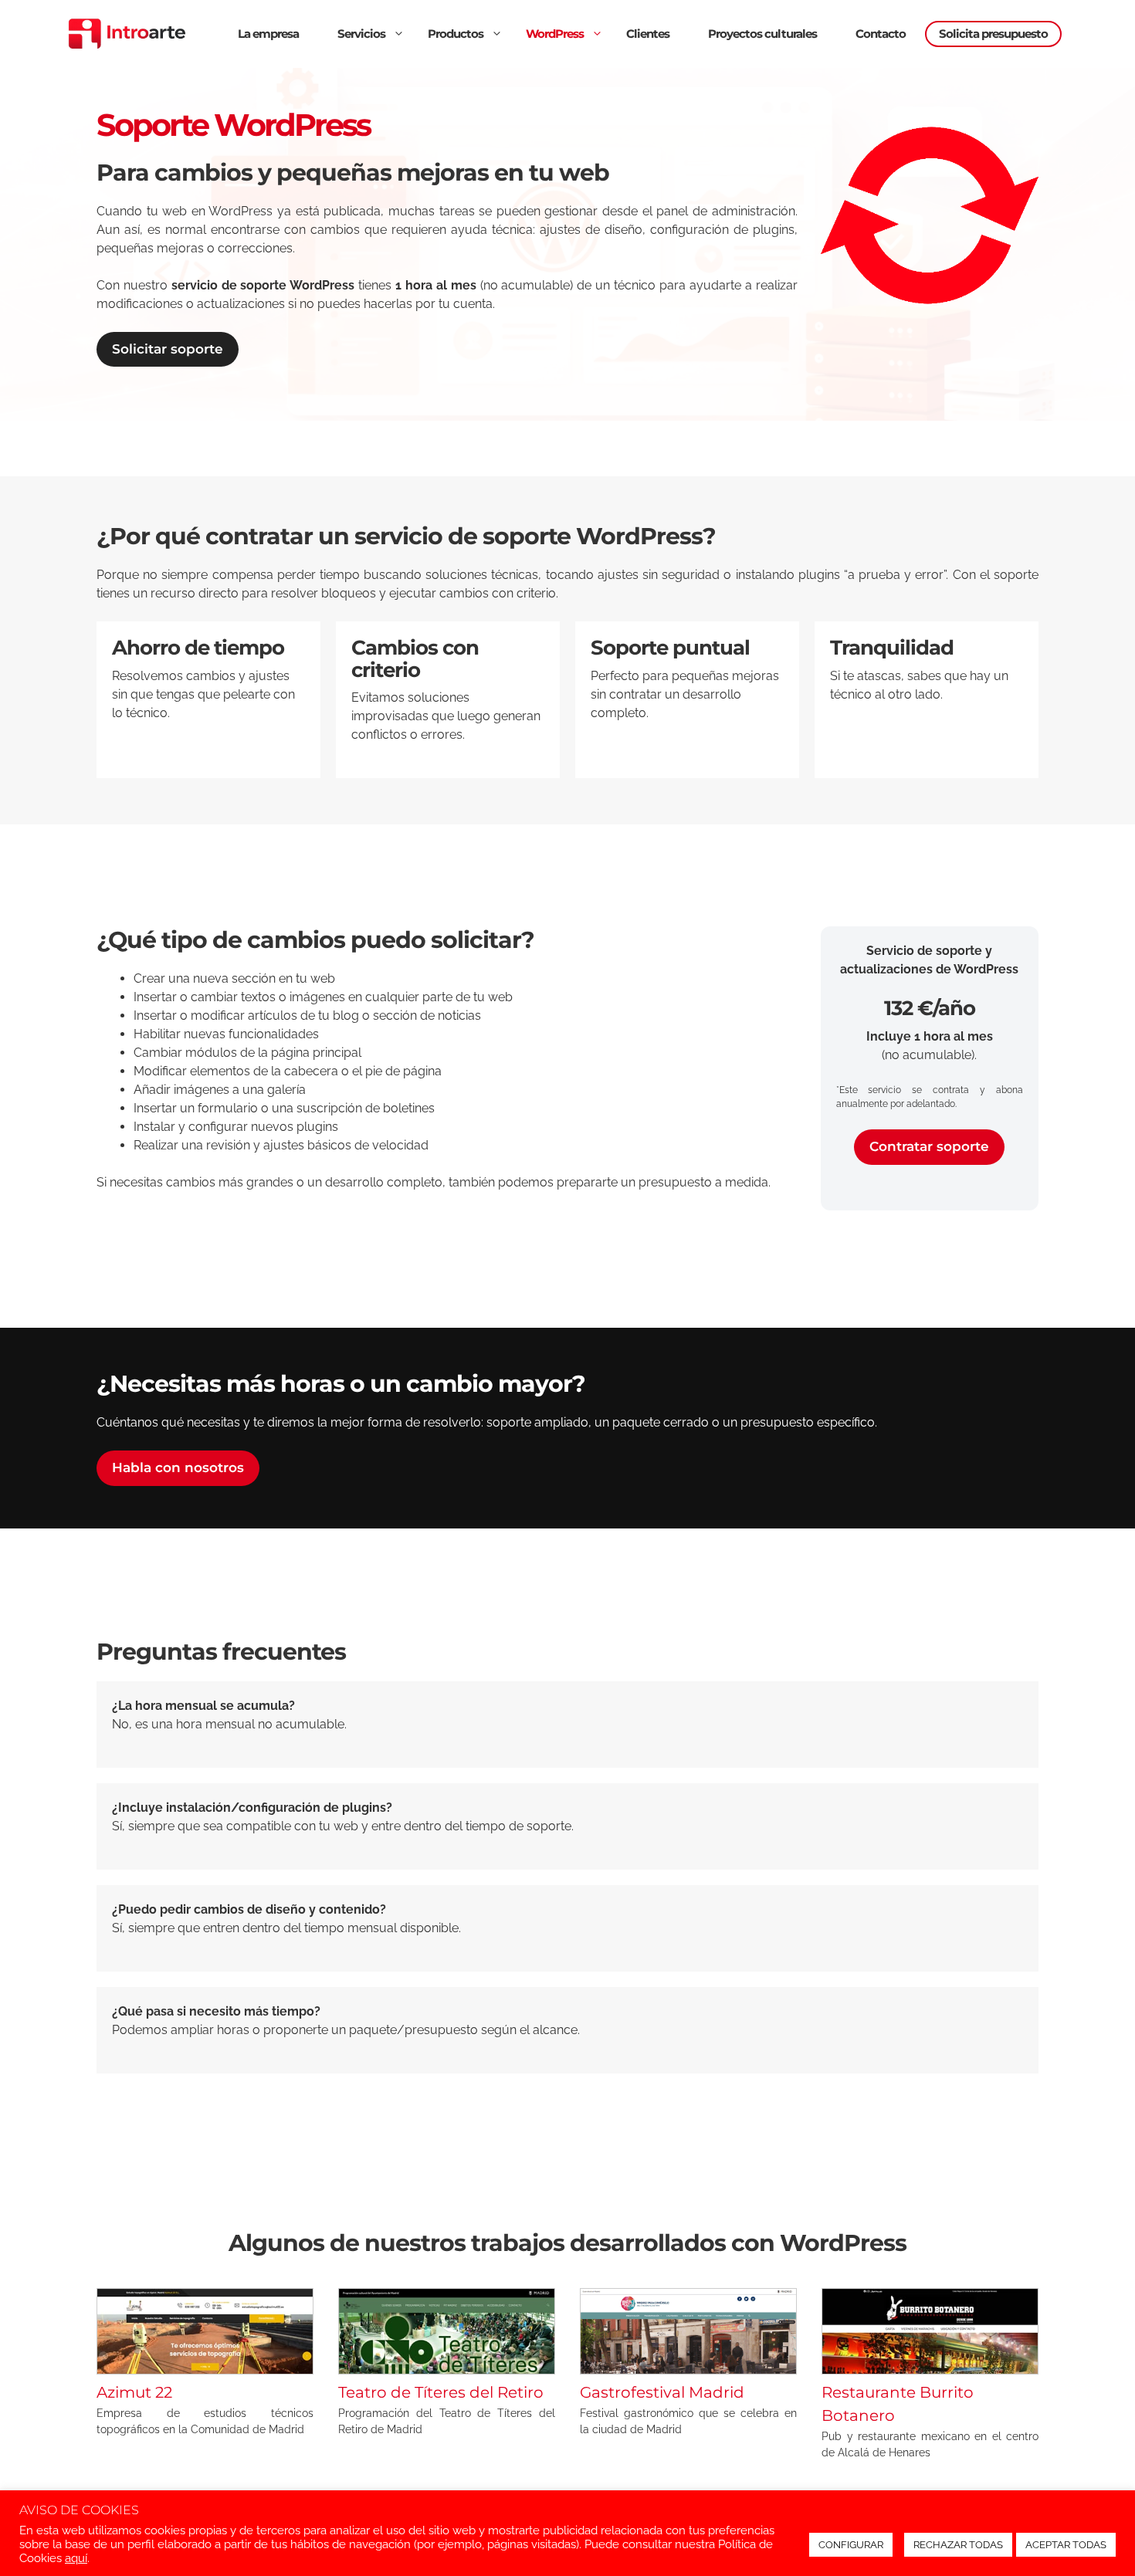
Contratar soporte (929, 1146)
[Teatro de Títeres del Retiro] (447, 2365)
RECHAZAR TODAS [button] (958, 2545)
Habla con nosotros (178, 1467)
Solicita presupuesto (993, 34)
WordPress (555, 34)
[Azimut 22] (205, 2365)
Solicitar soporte (168, 349)
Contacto (881, 34)
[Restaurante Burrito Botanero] (930, 2365)
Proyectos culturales (762, 34)
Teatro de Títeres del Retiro (441, 2392)
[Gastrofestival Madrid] (688, 2365)
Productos (456, 34)
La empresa (268, 34)
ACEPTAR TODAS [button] (1066, 2545)
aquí (76, 2558)
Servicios (361, 34)
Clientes (648, 34)
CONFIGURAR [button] (851, 2545)
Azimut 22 (134, 2392)
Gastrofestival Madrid (662, 2392)
